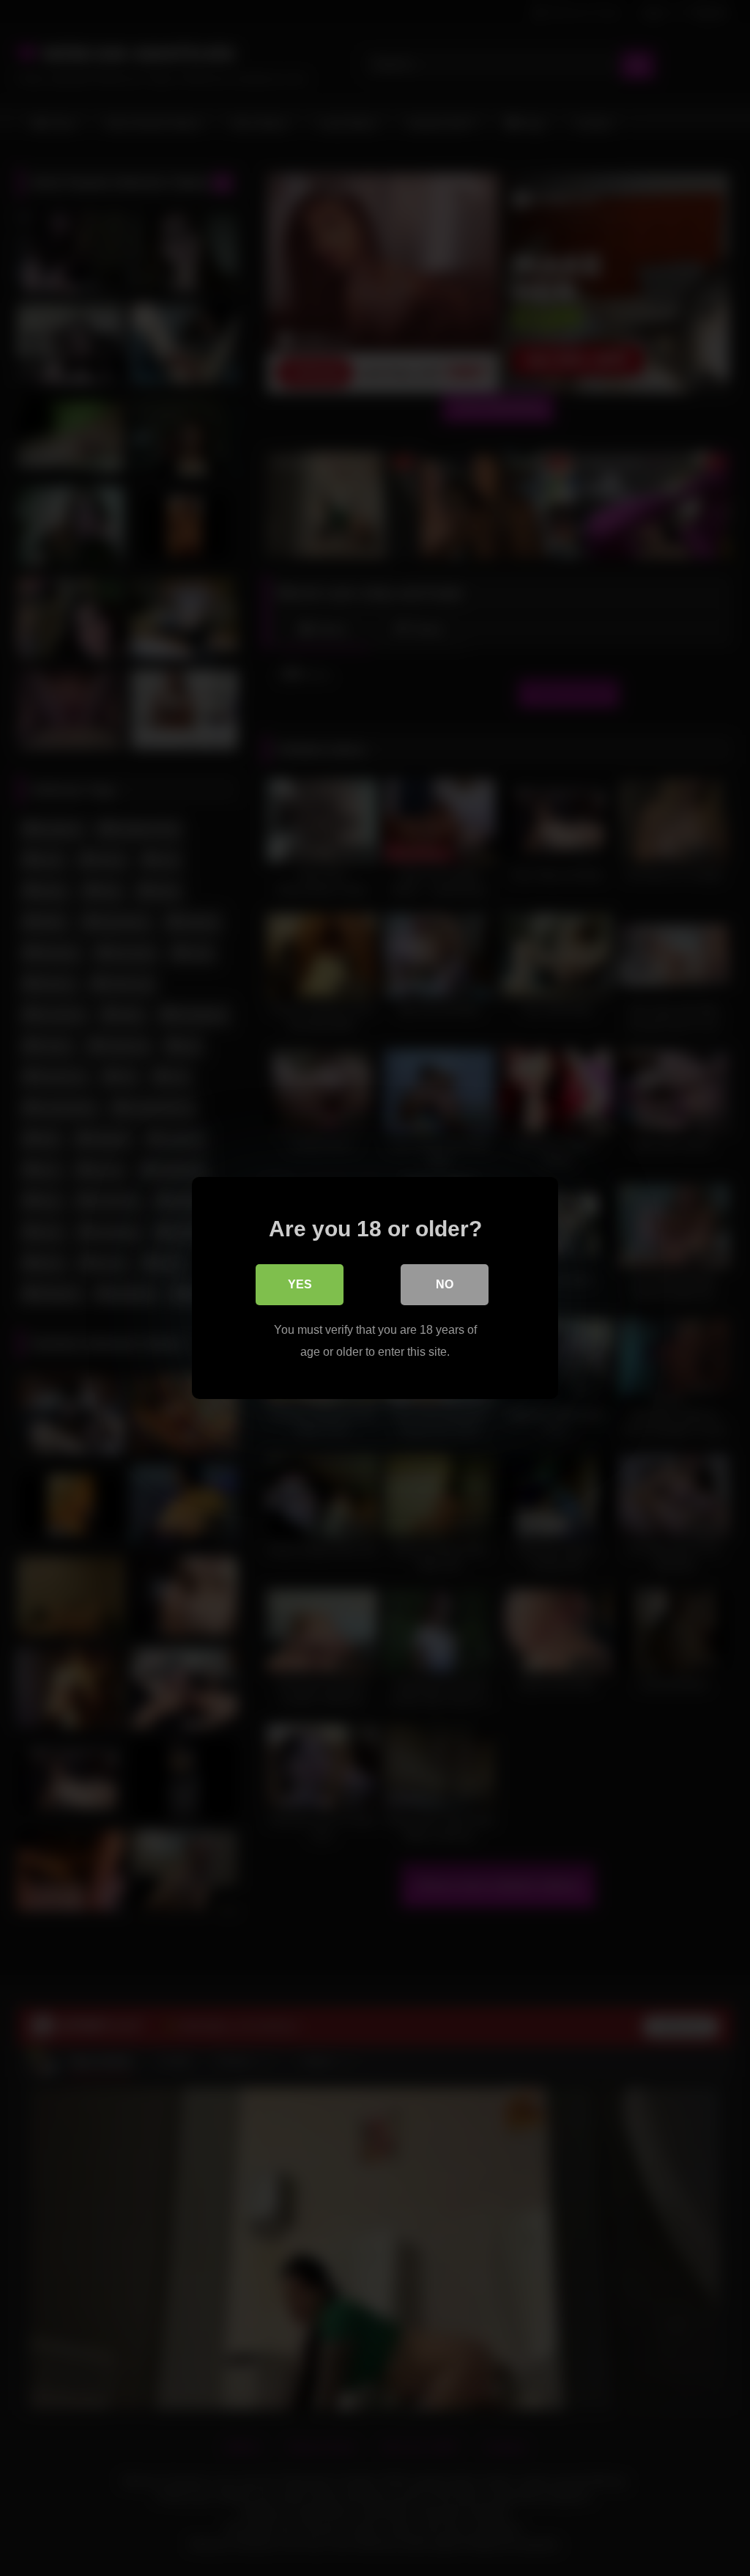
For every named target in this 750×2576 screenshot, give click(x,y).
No (445, 1284)
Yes (300, 1284)
